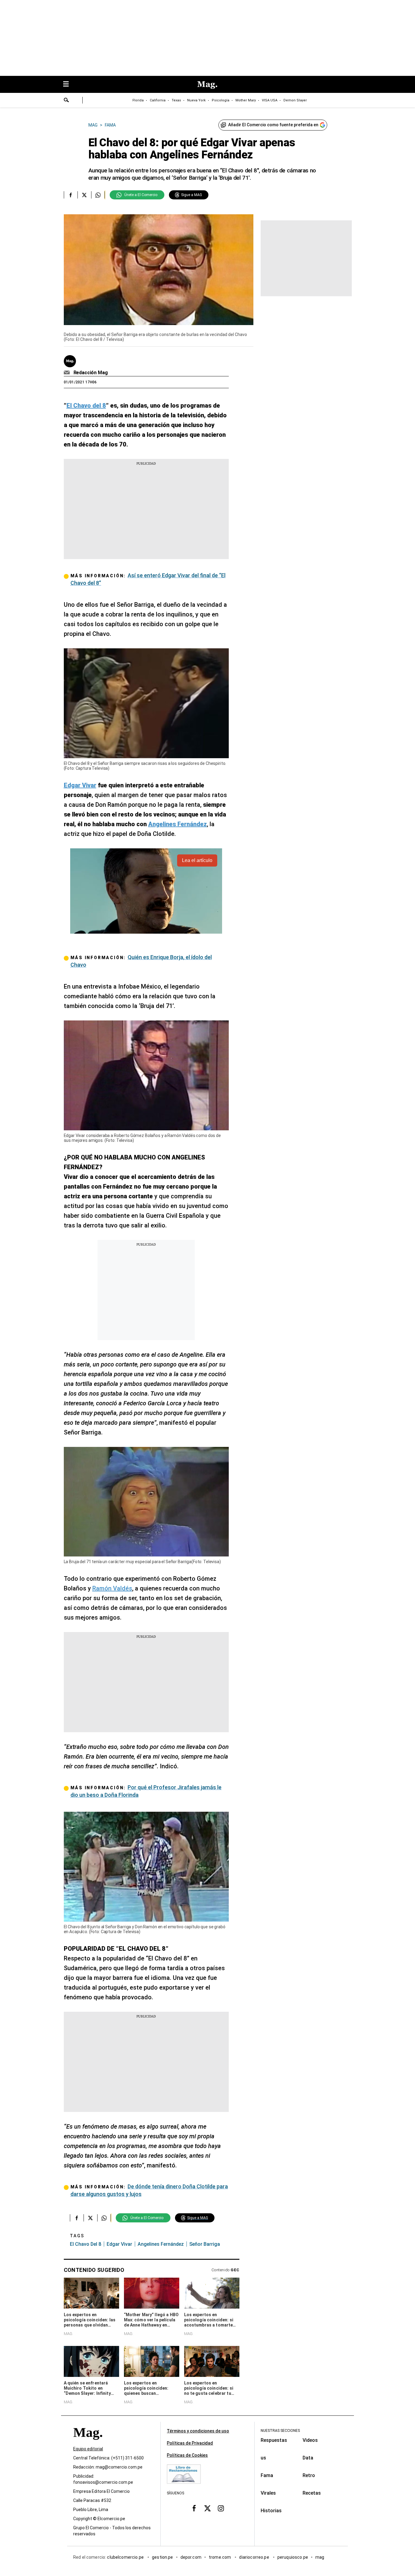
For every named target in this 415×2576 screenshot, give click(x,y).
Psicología (221, 100)
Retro (309, 2475)
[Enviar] (67, 101)
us (263, 2458)
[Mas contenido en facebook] (194, 2508)
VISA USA (270, 100)
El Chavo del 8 (86, 2244)
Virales (268, 2493)
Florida (138, 100)
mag (320, 2557)
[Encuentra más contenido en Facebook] (71, 195)
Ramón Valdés (112, 1588)
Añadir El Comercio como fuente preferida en (273, 125)
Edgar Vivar (119, 2244)
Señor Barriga (205, 2244)
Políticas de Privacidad (190, 2443)
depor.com (191, 2557)
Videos (310, 2440)
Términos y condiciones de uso (198, 2431)
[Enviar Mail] (68, 373)
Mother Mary (246, 100)
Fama (267, 2475)
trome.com (220, 2557)
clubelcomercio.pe (126, 2557)
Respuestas (274, 2440)
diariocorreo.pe (254, 2557)
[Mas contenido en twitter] (207, 2508)
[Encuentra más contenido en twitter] (84, 195)
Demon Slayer (295, 100)
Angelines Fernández (161, 2244)
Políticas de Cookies (187, 2455)
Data (308, 2458)
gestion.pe (163, 2557)
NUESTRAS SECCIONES (280, 2431)
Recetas (312, 2493)
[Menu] (69, 85)
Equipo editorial (88, 2449)
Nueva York (196, 100)
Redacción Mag (91, 373)
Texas (176, 100)
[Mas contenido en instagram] (221, 2508)
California (158, 100)
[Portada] (88, 2444)
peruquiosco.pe (293, 2557)
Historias (271, 2511)
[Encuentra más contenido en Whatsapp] (98, 195)
